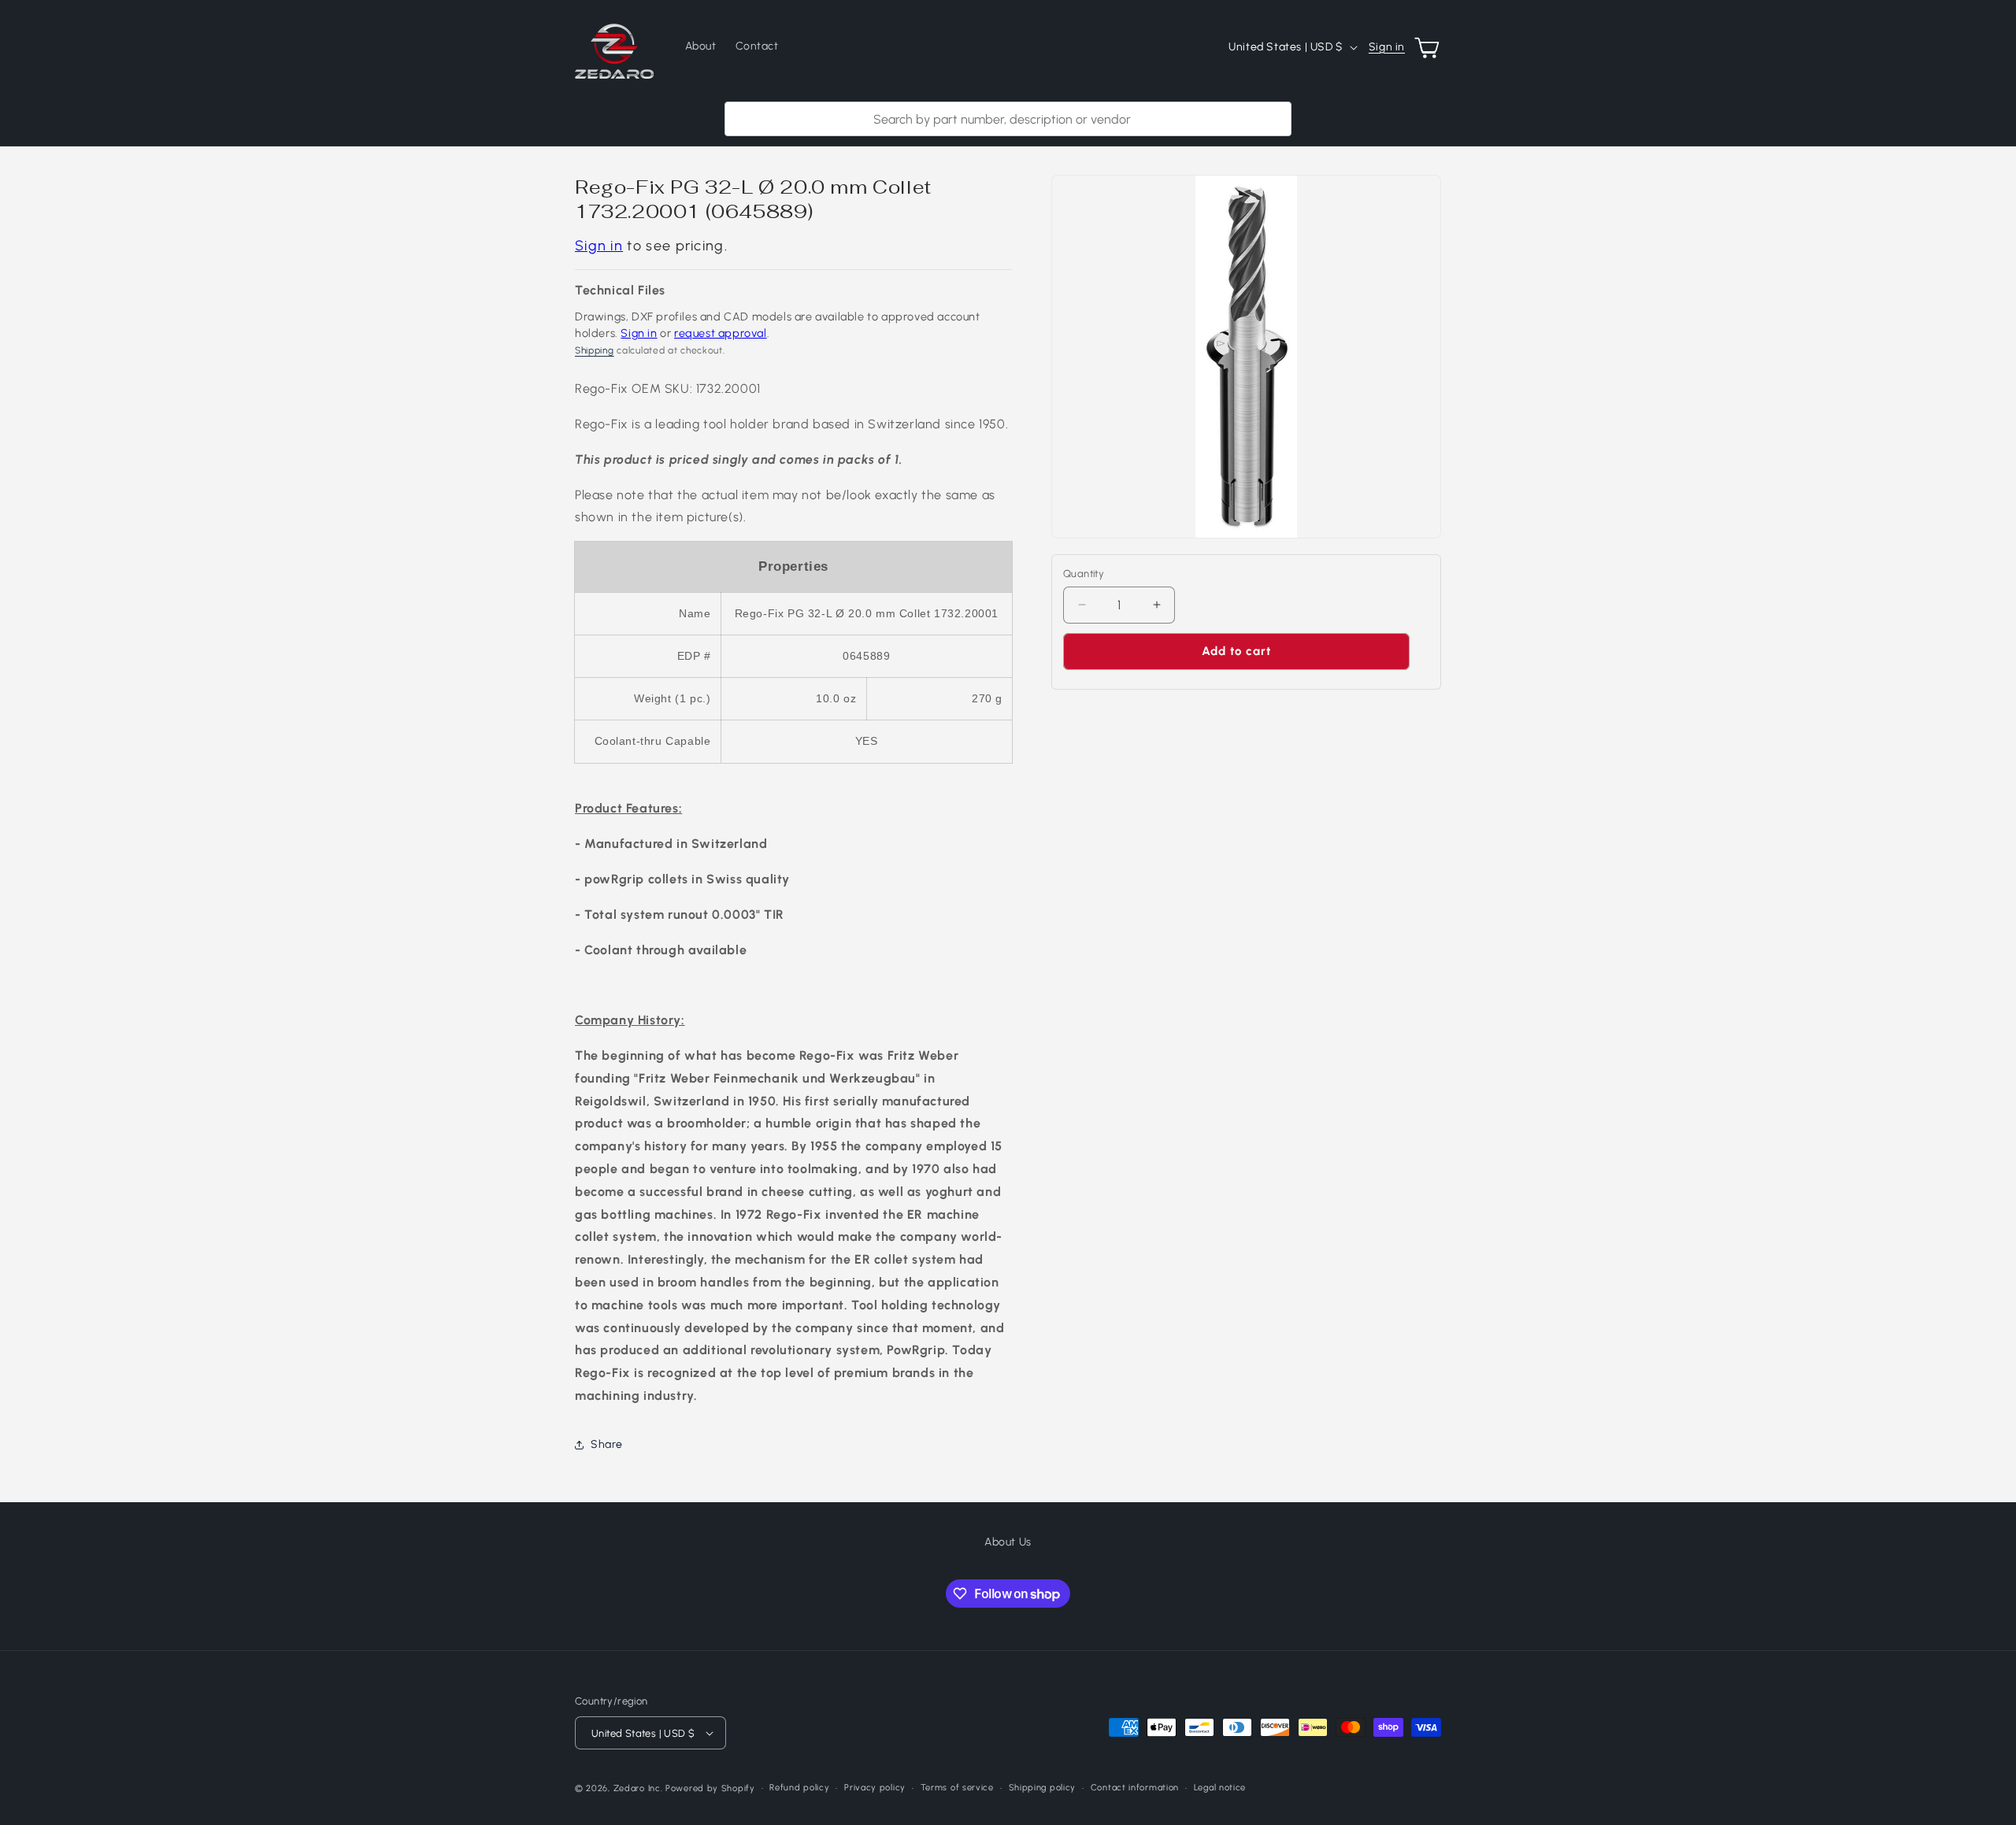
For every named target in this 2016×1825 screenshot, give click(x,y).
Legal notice (1220, 1788)
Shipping (595, 350)
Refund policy (799, 1788)
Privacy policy (875, 1788)
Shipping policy (1043, 1788)
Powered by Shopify (710, 1788)
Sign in (1387, 47)
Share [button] (607, 1444)
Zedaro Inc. (638, 1788)
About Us (1008, 1542)
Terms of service (957, 1788)
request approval (721, 333)
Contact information (1135, 1788)
